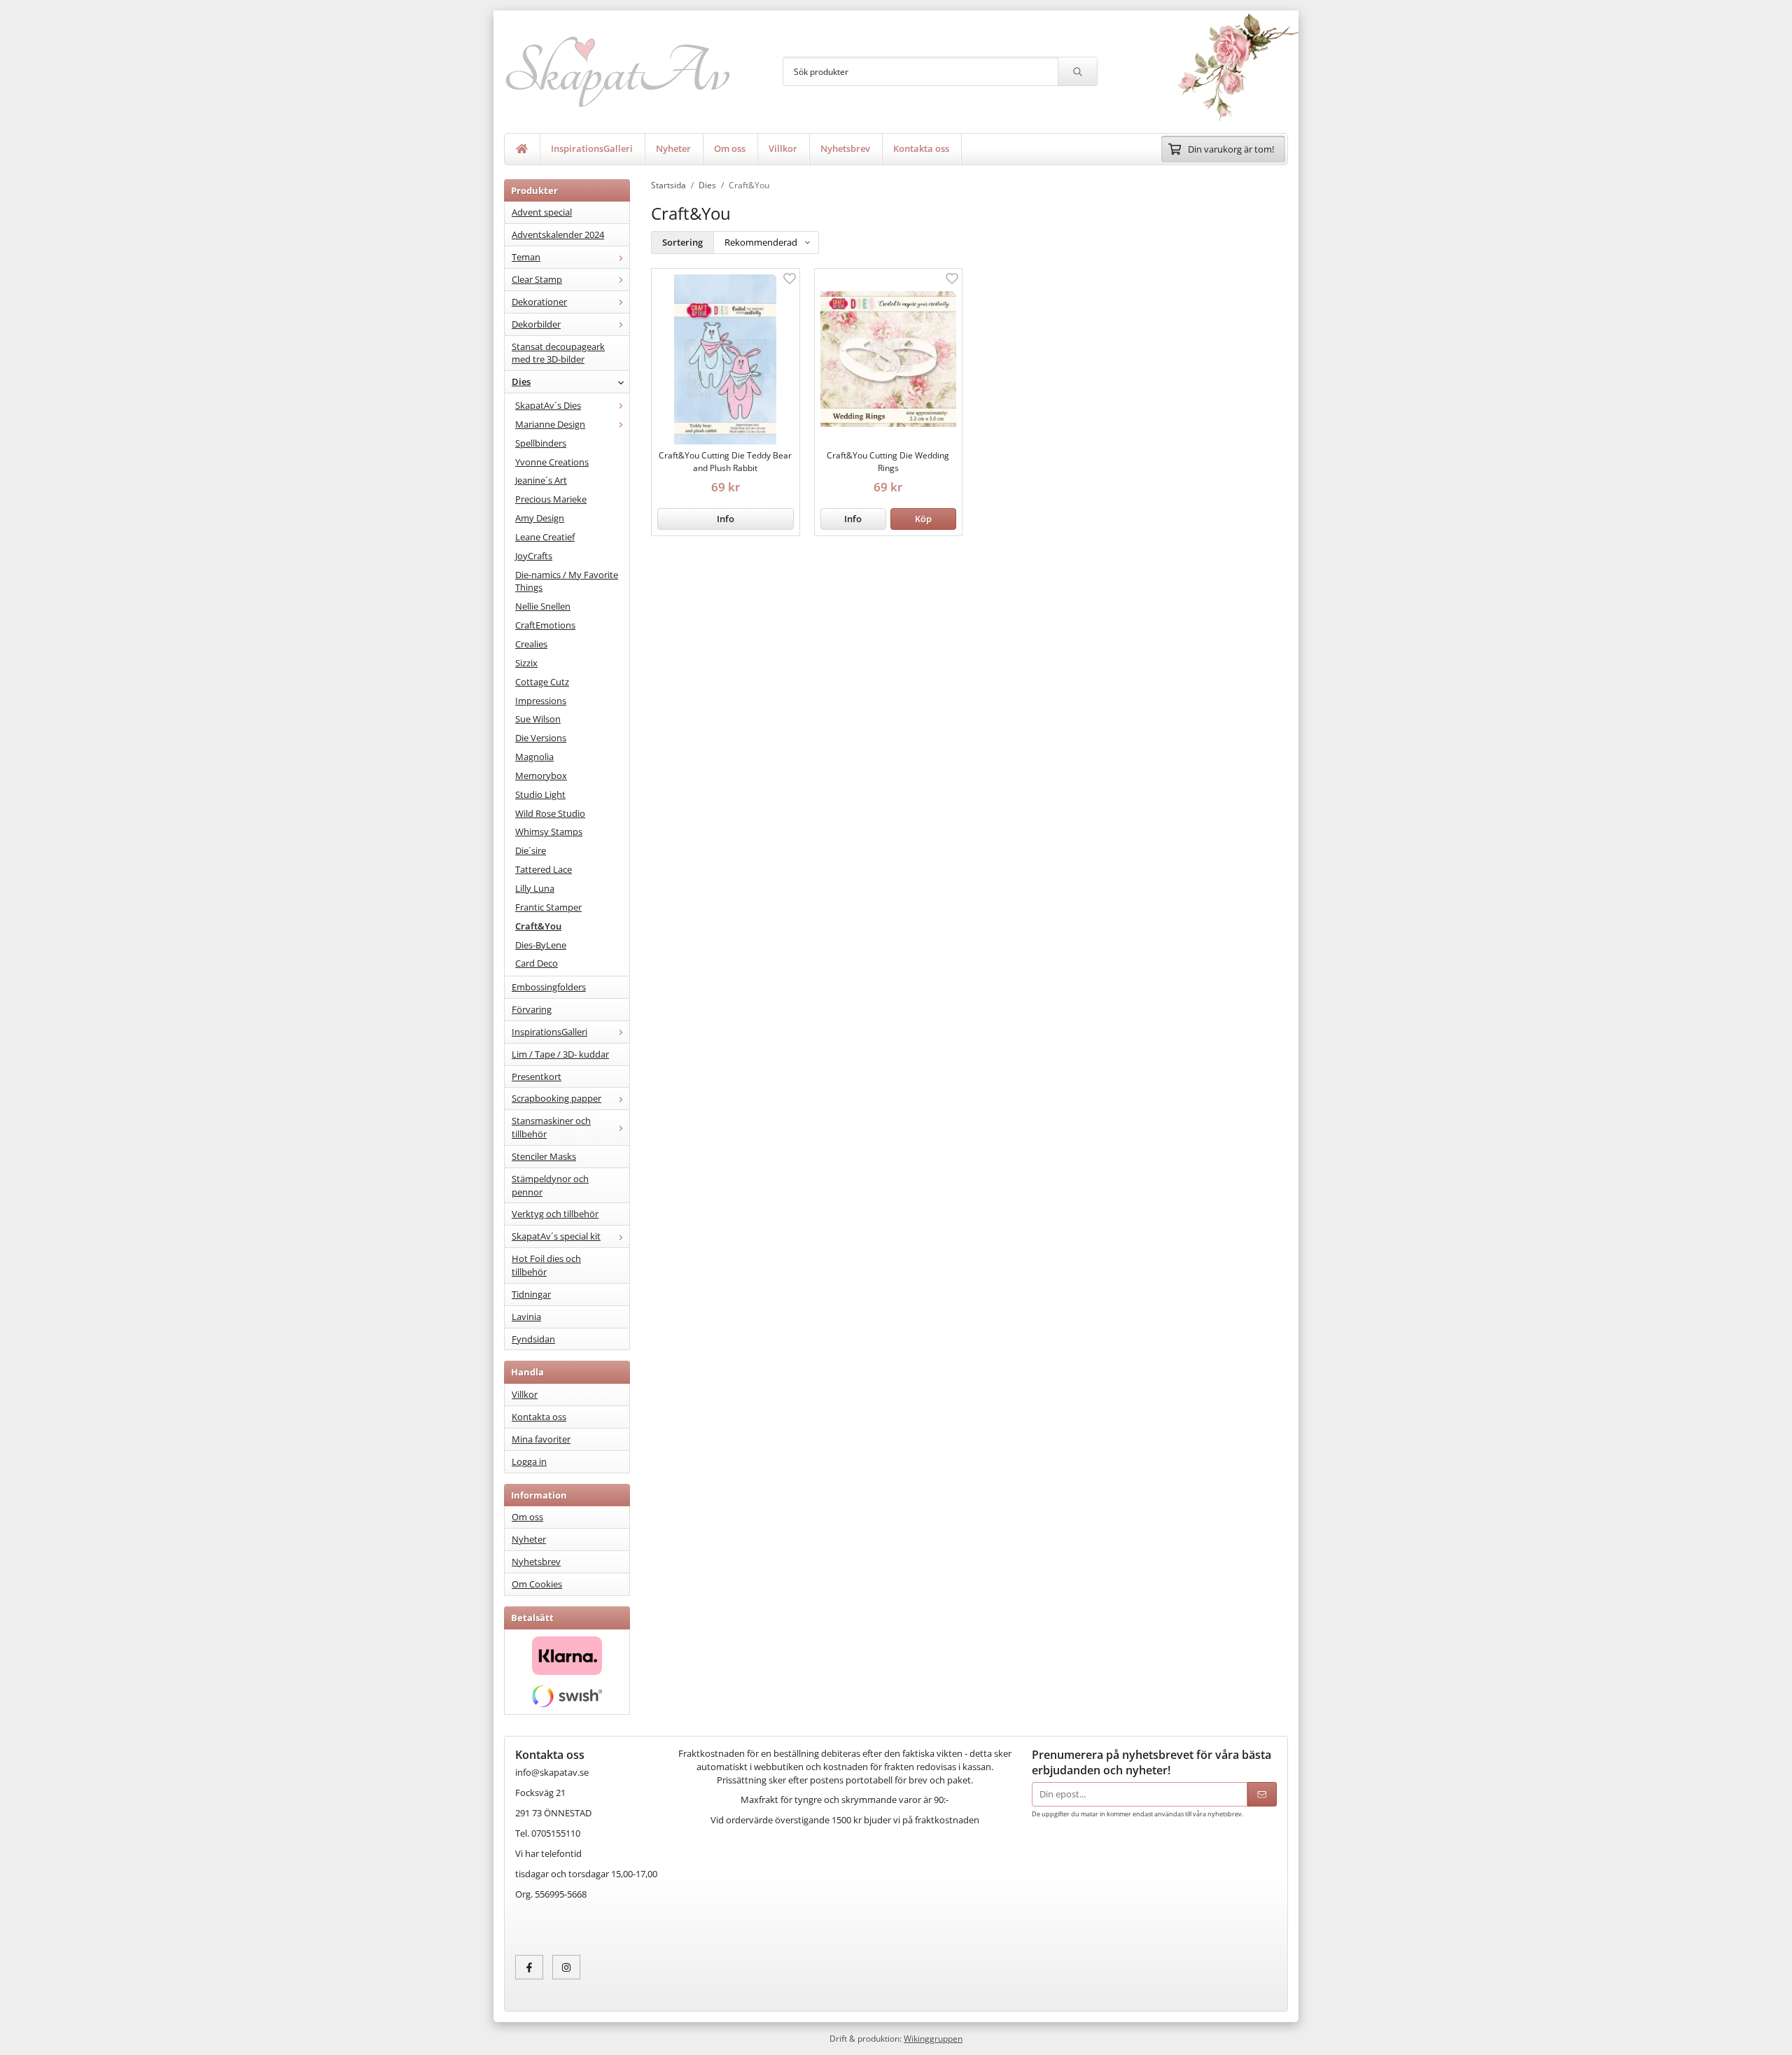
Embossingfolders (549, 987)
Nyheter (673, 148)
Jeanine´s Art (541, 480)
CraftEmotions (545, 625)
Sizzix (526, 663)
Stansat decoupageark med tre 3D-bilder (558, 353)
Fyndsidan (533, 1339)
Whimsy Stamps (549, 832)
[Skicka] (1262, 1794)
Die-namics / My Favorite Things (567, 581)
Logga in (529, 1461)
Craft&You (538, 926)
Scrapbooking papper (556, 1098)
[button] (923, 519)
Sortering (682, 242)
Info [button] (726, 519)
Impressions (541, 701)
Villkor (783, 148)
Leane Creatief (545, 537)
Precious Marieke (551, 499)
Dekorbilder (536, 324)
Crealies (531, 644)
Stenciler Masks (544, 1156)
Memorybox (541, 776)
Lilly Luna (535, 888)
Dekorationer (539, 302)
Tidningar (531, 1294)
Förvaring (532, 1009)
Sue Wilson (538, 719)
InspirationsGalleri (592, 148)
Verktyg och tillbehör (555, 1214)
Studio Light (540, 794)
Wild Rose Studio (550, 813)
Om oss (730, 148)
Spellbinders (541, 443)
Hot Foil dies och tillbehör (546, 1265)
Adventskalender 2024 (558, 234)
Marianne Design (550, 424)
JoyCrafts (534, 556)
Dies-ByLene (541, 945)
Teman (526, 257)
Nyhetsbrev (845, 148)
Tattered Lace (544, 869)
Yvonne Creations (552, 462)
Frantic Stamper (548, 907)
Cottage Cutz (542, 682)
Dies (521, 381)
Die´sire (531, 850)
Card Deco (537, 963)
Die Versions (541, 738)
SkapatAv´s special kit (556, 1236)
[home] (522, 149)
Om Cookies (537, 1584)
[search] (1077, 71)
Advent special (542, 212)
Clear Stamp (537, 279)
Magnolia (534, 757)
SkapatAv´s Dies (548, 405)
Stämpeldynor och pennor (550, 1185)
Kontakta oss (921, 148)
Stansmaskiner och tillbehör (551, 1127)
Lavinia (526, 1317)
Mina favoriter (541, 1439)
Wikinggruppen (933, 2038)
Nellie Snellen (543, 606)
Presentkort (537, 1076)
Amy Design (540, 518)
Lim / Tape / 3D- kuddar (560, 1054)
